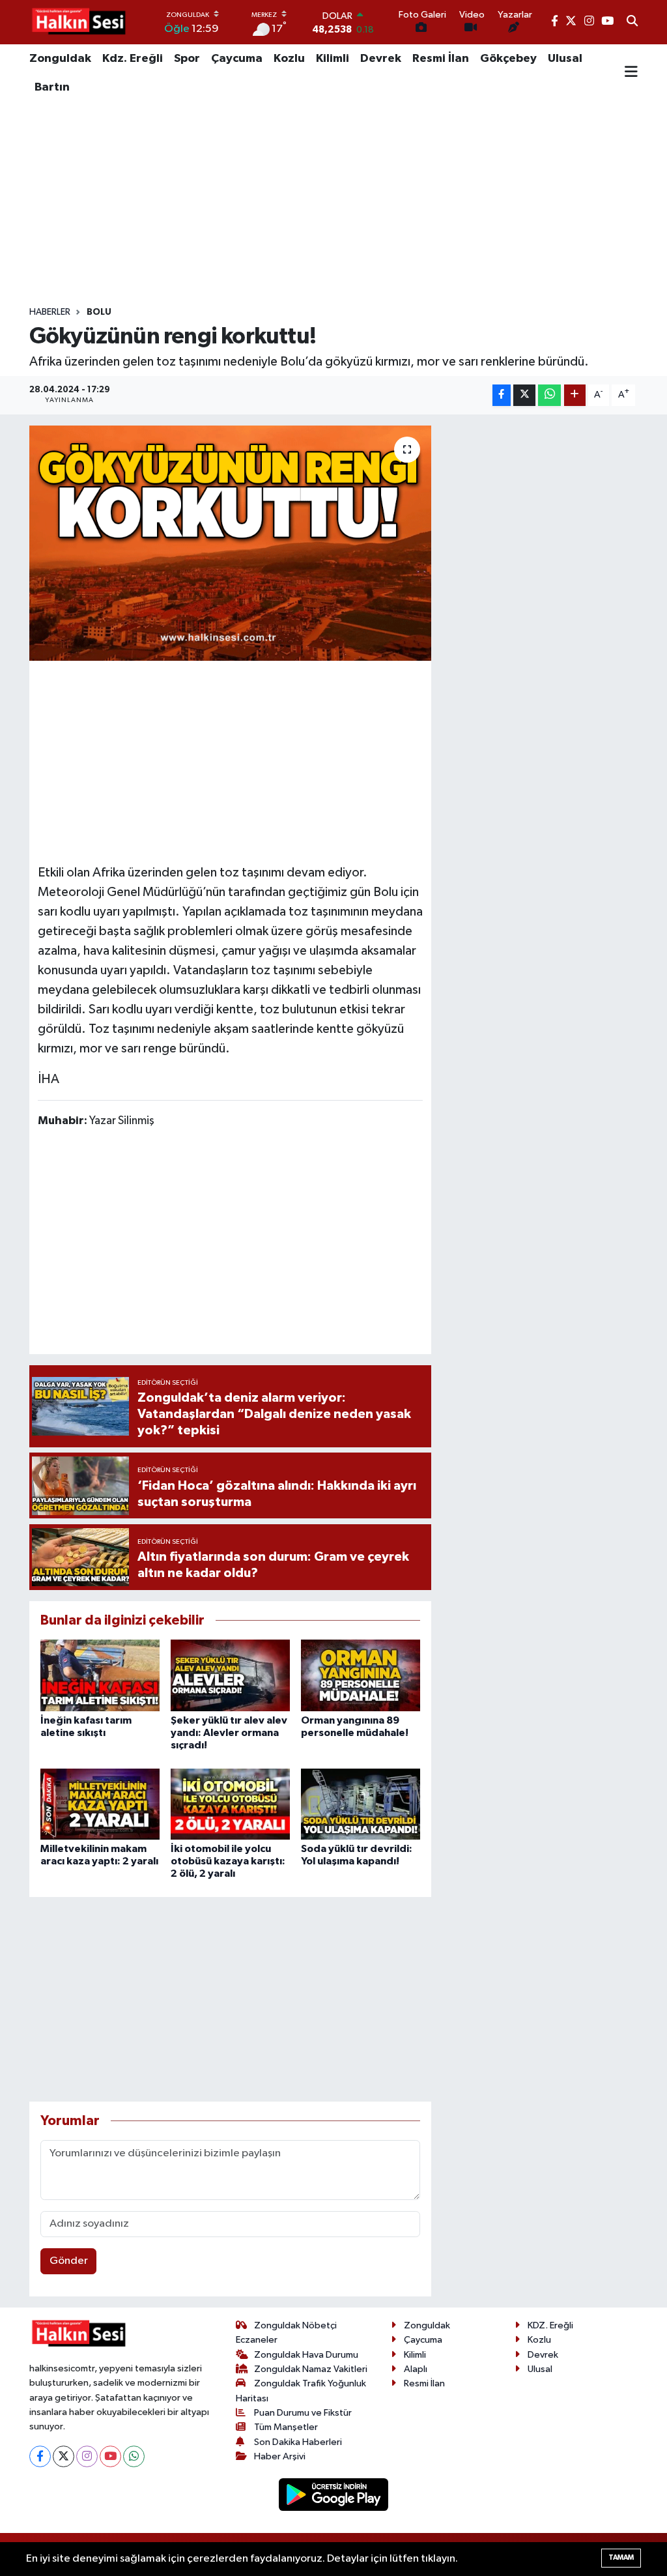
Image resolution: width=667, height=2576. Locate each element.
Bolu (99, 312)
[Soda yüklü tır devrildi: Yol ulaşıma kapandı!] (361, 1804)
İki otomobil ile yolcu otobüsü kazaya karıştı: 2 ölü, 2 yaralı (228, 1861)
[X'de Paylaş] (524, 395)
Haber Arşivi (280, 2456)
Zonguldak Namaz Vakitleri (311, 2369)
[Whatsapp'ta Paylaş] (549, 395)
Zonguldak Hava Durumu (306, 2355)
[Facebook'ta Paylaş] (502, 395)
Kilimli (333, 59)
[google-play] (334, 2494)
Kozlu (289, 59)
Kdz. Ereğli (133, 59)
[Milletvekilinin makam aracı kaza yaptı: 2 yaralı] (100, 1804)
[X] (64, 2456)
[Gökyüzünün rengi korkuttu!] (230, 543)
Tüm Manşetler (286, 2427)
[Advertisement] (333, 204)
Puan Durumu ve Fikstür (303, 2413)
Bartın (52, 87)
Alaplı (416, 2369)
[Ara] (632, 22)
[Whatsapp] (134, 2456)
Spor (187, 59)
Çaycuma (237, 59)
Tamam (621, 2557)
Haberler (50, 312)
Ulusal (565, 59)
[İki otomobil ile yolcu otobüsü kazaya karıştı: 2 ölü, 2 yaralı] (230, 1804)
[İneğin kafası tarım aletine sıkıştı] (100, 1675)
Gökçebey (508, 59)
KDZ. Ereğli (550, 2325)
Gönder (69, 2261)
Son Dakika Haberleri (298, 2442)
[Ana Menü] (631, 73)
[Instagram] (87, 2456)
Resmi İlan (441, 59)
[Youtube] (110, 2456)
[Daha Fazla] (575, 395)
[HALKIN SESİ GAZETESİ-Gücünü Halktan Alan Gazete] (78, 22)
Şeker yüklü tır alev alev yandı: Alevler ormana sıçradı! (229, 1733)
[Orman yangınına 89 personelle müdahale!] (361, 1675)
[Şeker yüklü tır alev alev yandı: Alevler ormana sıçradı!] (230, 1675)
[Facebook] (40, 2456)
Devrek (381, 59)
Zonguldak (60, 59)
